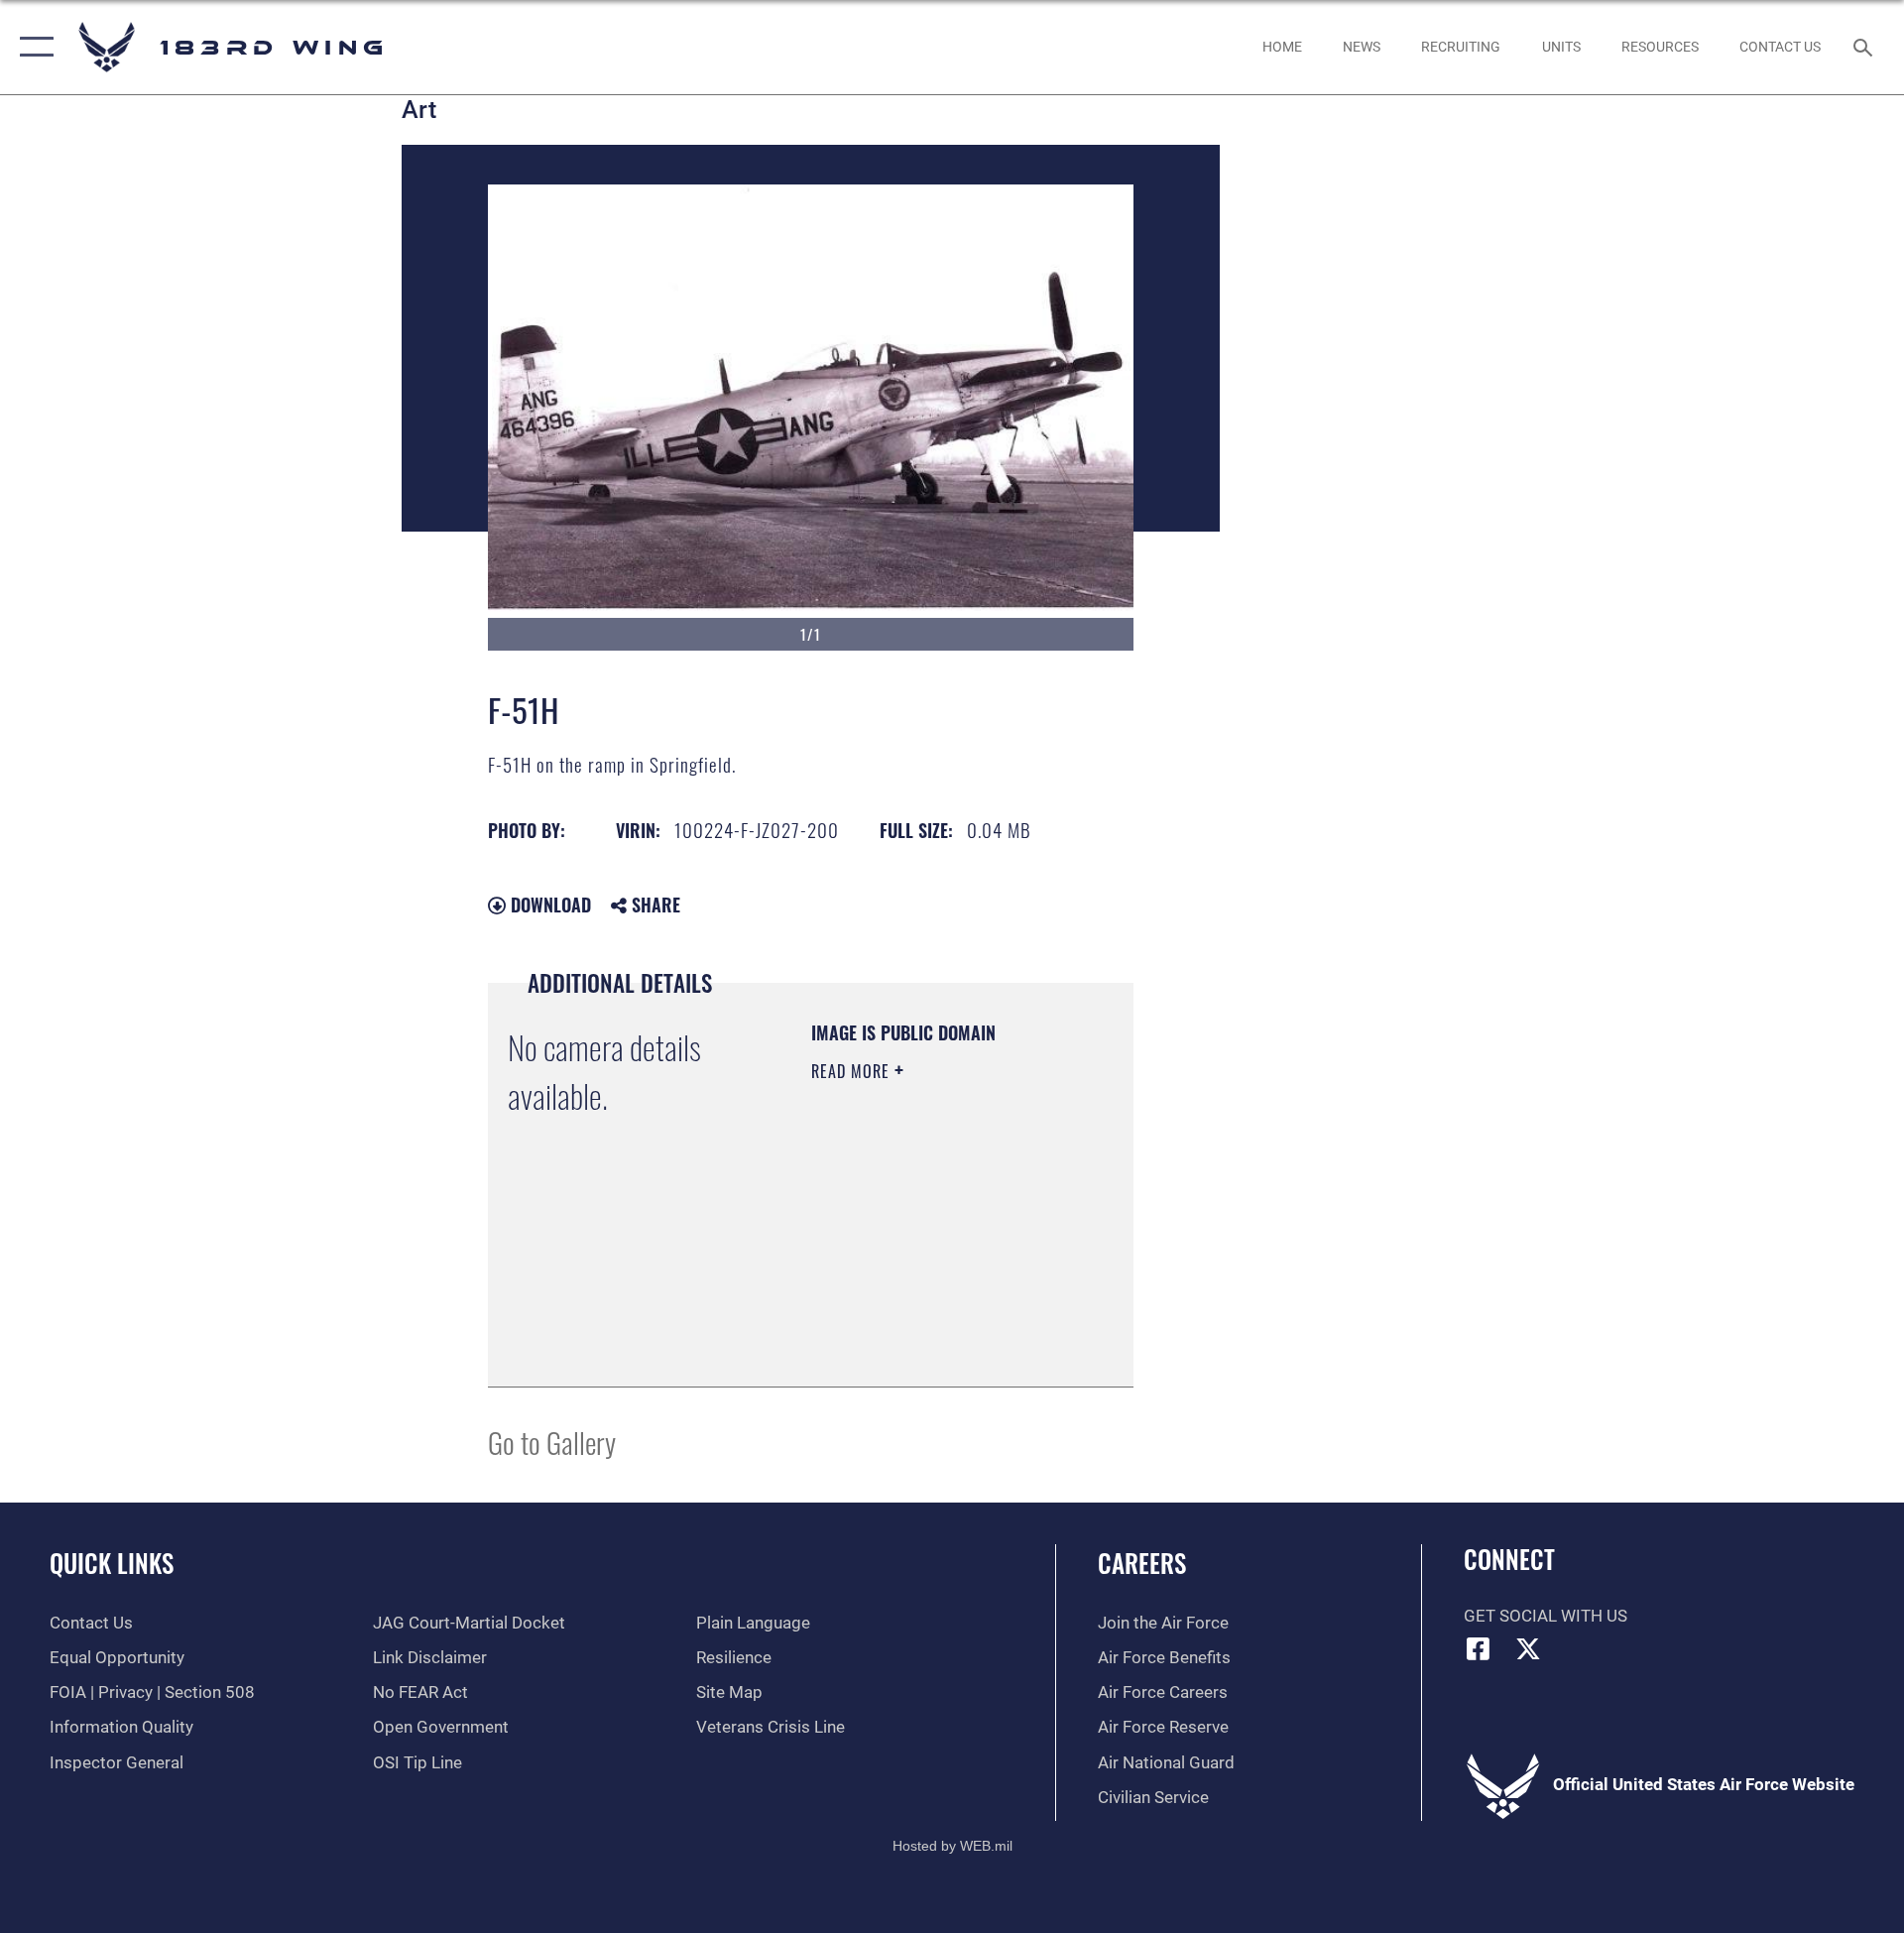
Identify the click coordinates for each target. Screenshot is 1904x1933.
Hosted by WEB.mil (952, 1846)
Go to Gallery (552, 1442)
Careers (1142, 1563)
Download (548, 905)
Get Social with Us (1546, 1616)
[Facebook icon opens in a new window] (1479, 1648)
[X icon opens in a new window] (1528, 1648)
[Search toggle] (1865, 47)
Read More (853, 1071)
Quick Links (112, 1563)
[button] (32, 47)
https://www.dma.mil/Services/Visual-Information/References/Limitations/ (932, 1322)
